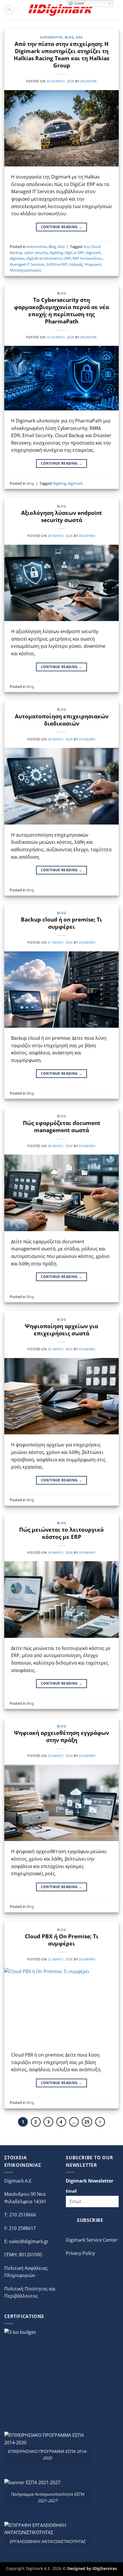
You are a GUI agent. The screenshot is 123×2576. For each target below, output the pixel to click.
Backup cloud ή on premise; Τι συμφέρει (61, 923)
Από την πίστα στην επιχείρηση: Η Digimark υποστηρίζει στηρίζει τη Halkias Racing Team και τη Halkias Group (61, 55)
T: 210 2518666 (20, 2215)
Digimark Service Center (92, 2240)
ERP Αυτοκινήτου (88, 258)
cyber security (36, 253)
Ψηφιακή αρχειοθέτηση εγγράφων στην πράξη (61, 1736)
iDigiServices (105, 2568)
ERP (68, 258)
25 (87, 2122)
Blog (69, 37)
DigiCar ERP (74, 253)
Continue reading (62, 227)
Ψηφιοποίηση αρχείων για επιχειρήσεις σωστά (61, 1330)
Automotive (51, 37)
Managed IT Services (27, 264)
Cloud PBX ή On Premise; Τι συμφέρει (62, 1940)
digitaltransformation (44, 258)
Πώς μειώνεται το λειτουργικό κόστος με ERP (61, 1533)
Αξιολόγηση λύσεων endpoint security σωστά (61, 516)
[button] (9, 10)
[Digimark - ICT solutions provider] (61, 10)
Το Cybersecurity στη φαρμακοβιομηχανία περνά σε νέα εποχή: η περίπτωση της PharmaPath (61, 311)
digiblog (56, 253)
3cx (86, 247)
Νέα (79, 37)
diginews (17, 258)
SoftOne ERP (57, 264)
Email (71, 2191)
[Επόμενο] (100, 2122)
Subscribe (90, 2220)
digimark (89, 81)
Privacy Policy (80, 2253)
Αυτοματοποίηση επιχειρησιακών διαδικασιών (62, 720)
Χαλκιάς (76, 264)
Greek (79, 3)
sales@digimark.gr (29, 2241)
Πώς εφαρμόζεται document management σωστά (61, 1126)
